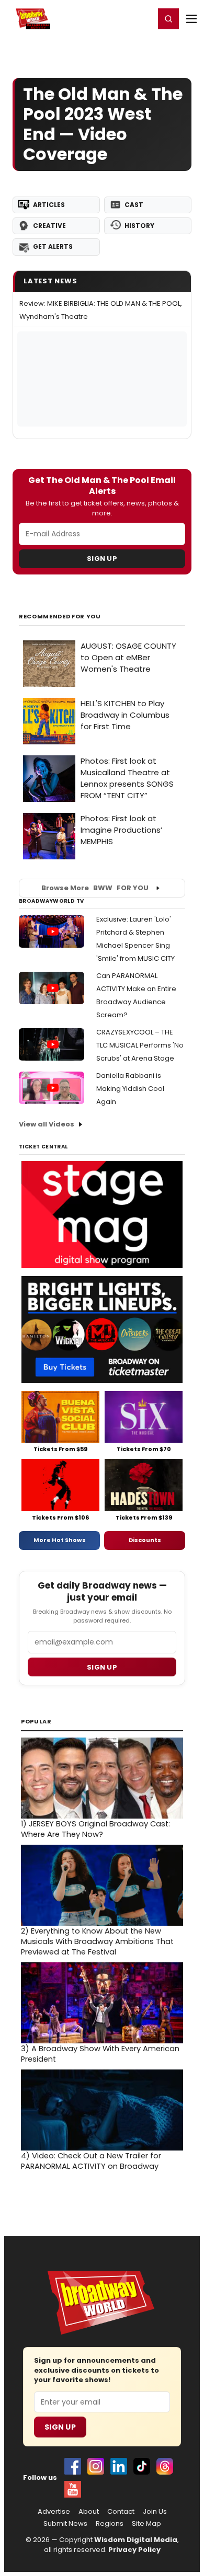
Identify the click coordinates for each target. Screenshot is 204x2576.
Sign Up (102, 559)
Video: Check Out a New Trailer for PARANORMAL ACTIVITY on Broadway (91, 2161)
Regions (110, 2524)
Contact (121, 2512)
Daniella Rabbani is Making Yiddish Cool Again (130, 1089)
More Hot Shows (60, 1540)
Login (142, 18)
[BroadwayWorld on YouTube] (73, 2489)
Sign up (102, 1667)
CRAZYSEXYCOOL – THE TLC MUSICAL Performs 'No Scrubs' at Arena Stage (140, 1045)
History (139, 226)
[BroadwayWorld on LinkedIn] (119, 2466)
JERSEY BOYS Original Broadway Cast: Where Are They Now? (95, 1829)
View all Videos (47, 1124)
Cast (134, 205)
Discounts (145, 1540)
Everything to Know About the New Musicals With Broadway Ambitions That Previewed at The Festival (97, 1941)
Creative (49, 226)
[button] (168, 19)
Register (112, 18)
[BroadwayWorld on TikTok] (142, 2466)
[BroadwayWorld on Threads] (165, 2466)
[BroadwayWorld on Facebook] (73, 2466)
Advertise (54, 2512)
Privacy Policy (134, 2550)
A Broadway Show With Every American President (100, 2054)
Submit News (65, 2524)
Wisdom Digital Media (136, 2540)
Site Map (146, 2524)
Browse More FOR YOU (95, 888)
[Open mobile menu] (191, 19)
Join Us (155, 2512)
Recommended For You (60, 617)
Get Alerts (53, 246)
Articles (49, 205)
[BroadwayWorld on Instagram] (96, 2466)
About (89, 2512)
